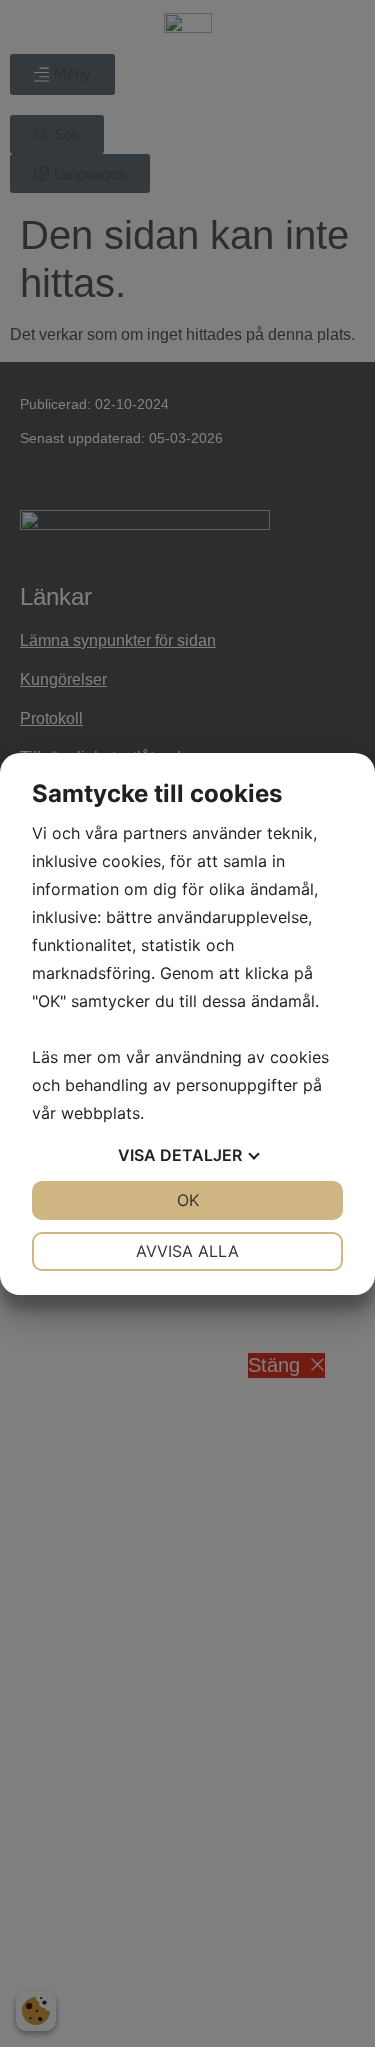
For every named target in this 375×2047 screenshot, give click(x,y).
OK (188, 1200)
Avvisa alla (187, 1251)
